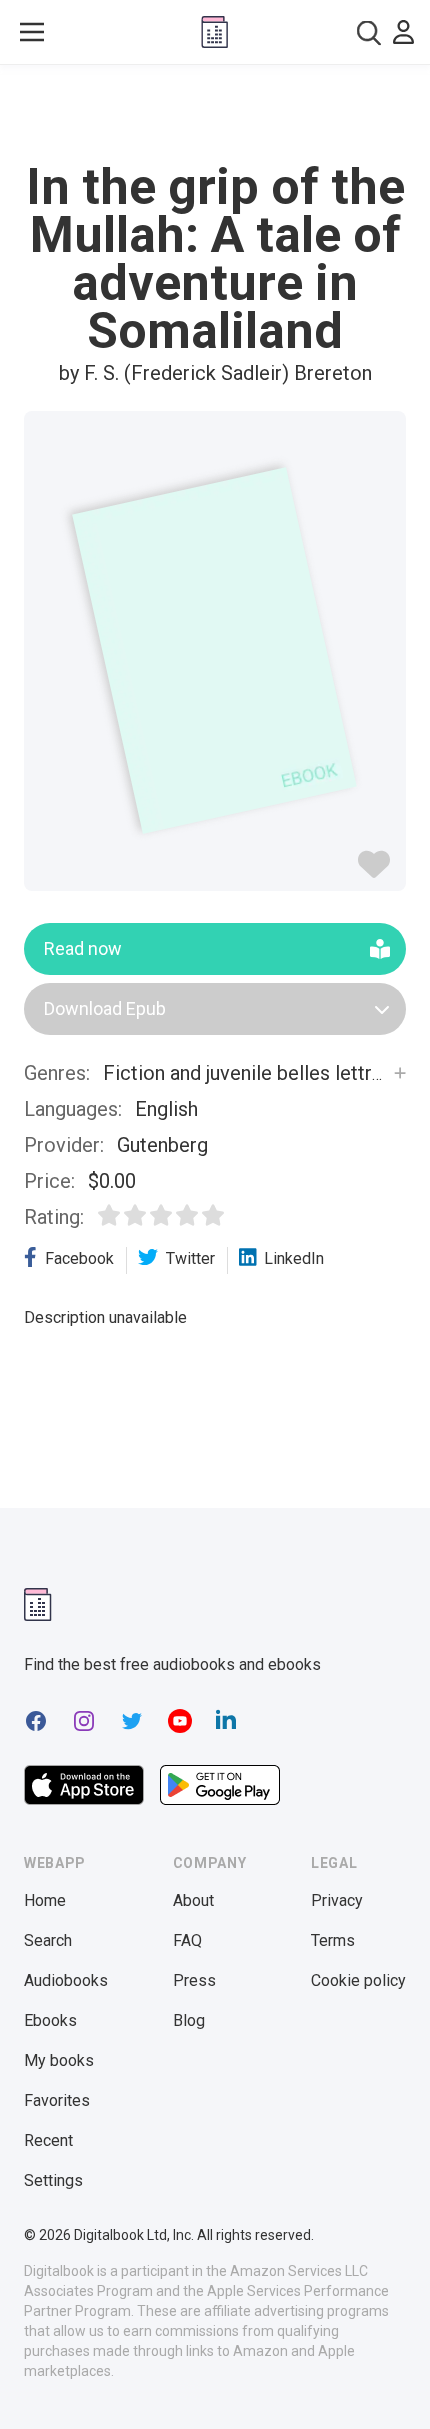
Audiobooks (66, 1980)
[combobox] (369, 32)
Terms (333, 1940)
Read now (83, 948)
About (193, 1900)
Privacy (337, 1900)
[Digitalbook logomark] (38, 1604)
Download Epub (105, 1008)
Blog (189, 2020)
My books (59, 2060)
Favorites (57, 2100)
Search (48, 1940)
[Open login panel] (403, 32)
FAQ (187, 1940)
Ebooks (50, 2020)
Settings (53, 2180)
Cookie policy (358, 1980)
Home (45, 1900)
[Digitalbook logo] (214, 32)
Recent (48, 2140)
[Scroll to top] (394, 2385)
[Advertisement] (215, 114)
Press (194, 1980)
